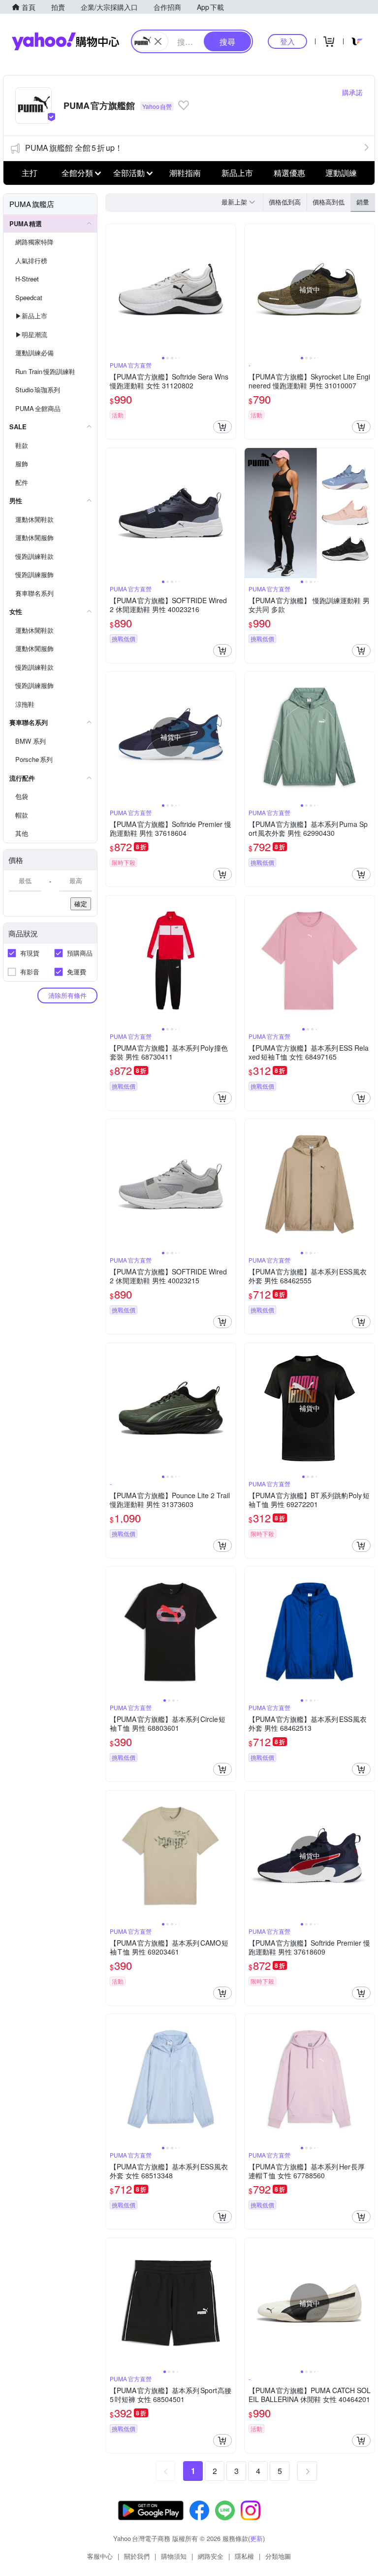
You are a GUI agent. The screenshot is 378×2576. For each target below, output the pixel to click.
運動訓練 (341, 173)
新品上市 (237, 173)
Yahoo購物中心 (65, 41)
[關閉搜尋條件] (158, 41)
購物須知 (174, 2556)
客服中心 (100, 2556)
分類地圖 (278, 2556)
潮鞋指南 (185, 173)
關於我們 (137, 2556)
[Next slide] (229, 289)
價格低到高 (285, 202)
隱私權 (244, 2556)
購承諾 (352, 92)
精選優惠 (289, 173)
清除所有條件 (67, 995)
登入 (287, 41)
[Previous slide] (112, 289)
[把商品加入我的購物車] (222, 427)
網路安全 (211, 2556)
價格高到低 (329, 202)
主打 (30, 173)
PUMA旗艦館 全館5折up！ (74, 148)
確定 (81, 904)
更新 (256, 2538)
